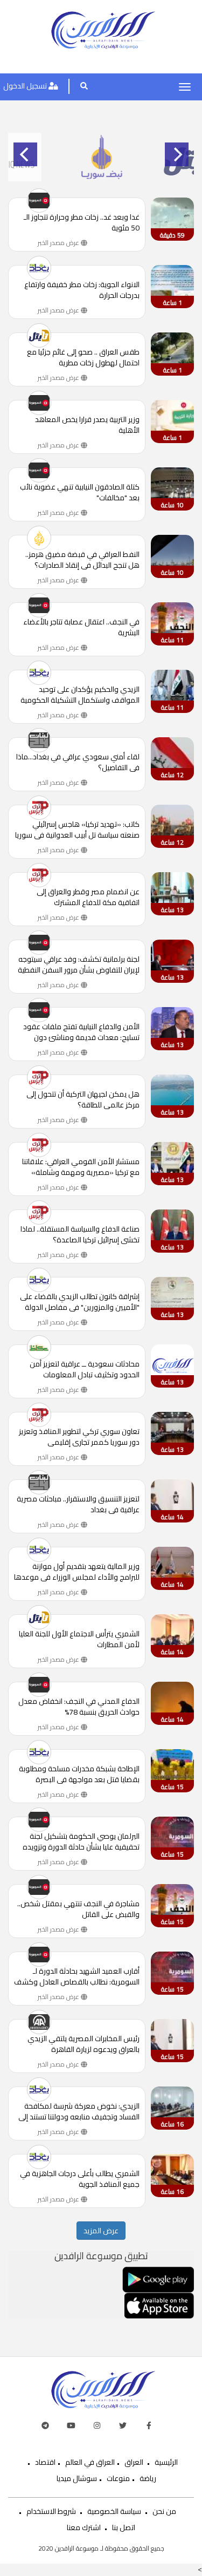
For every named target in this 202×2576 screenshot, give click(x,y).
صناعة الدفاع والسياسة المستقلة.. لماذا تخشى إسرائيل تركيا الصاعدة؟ (80, 1234)
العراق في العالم (90, 2462)
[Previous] (25, 154)
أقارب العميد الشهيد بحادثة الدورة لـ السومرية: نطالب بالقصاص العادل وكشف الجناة (77, 1976)
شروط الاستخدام (51, 2511)
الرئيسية (166, 2462)
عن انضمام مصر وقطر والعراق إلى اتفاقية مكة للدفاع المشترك (88, 897)
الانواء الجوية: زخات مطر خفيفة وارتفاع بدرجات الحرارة (82, 290)
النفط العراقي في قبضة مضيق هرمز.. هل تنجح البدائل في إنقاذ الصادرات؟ (82, 560)
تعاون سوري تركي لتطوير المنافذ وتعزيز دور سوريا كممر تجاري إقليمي (79, 1437)
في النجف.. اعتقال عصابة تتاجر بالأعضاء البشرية (81, 627)
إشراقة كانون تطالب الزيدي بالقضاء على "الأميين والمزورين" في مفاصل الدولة (80, 1302)
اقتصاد (45, 2462)
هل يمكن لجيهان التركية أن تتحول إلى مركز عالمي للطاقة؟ (83, 1099)
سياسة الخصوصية (114, 2511)
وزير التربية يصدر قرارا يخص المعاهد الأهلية (87, 425)
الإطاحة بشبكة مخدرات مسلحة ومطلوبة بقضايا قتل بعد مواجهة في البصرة (79, 1774)
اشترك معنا (84, 2527)
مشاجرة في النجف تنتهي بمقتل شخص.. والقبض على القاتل (78, 1909)
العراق (134, 2462)
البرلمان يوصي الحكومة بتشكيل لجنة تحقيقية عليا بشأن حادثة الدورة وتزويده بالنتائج (81, 1841)
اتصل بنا (124, 2527)
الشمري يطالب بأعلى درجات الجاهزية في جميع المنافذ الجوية (80, 2179)
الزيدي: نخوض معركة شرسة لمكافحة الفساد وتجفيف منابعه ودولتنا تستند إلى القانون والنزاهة (79, 2111)
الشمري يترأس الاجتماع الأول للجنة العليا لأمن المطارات (79, 1639)
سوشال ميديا (77, 2478)
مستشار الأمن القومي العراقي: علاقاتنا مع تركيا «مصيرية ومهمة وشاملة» (81, 1167)
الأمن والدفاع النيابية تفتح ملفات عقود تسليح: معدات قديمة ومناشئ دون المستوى (81, 1032)
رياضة (148, 2478)
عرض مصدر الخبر (59, 243)
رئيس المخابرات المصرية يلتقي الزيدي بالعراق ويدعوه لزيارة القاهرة (83, 2044)
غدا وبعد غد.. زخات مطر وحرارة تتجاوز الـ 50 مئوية (82, 222)
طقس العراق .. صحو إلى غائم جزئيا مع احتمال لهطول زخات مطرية (83, 357)
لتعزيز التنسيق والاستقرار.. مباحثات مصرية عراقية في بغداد (78, 1504)
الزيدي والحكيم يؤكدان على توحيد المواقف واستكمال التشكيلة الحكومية (80, 695)
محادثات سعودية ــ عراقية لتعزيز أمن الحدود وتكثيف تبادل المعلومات (85, 1369)
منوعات (118, 2478)
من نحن (164, 2511)
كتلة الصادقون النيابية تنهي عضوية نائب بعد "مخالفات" (80, 492)
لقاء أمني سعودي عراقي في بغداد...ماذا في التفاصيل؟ (78, 762)
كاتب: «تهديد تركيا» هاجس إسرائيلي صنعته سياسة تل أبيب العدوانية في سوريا (77, 830)
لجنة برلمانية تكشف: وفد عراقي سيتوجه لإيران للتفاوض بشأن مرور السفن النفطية (79, 964)
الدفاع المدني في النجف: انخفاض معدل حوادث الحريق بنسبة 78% (79, 1707)
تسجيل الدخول (26, 86)
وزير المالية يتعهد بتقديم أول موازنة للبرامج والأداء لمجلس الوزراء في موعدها (77, 1572)
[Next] (177, 154)
